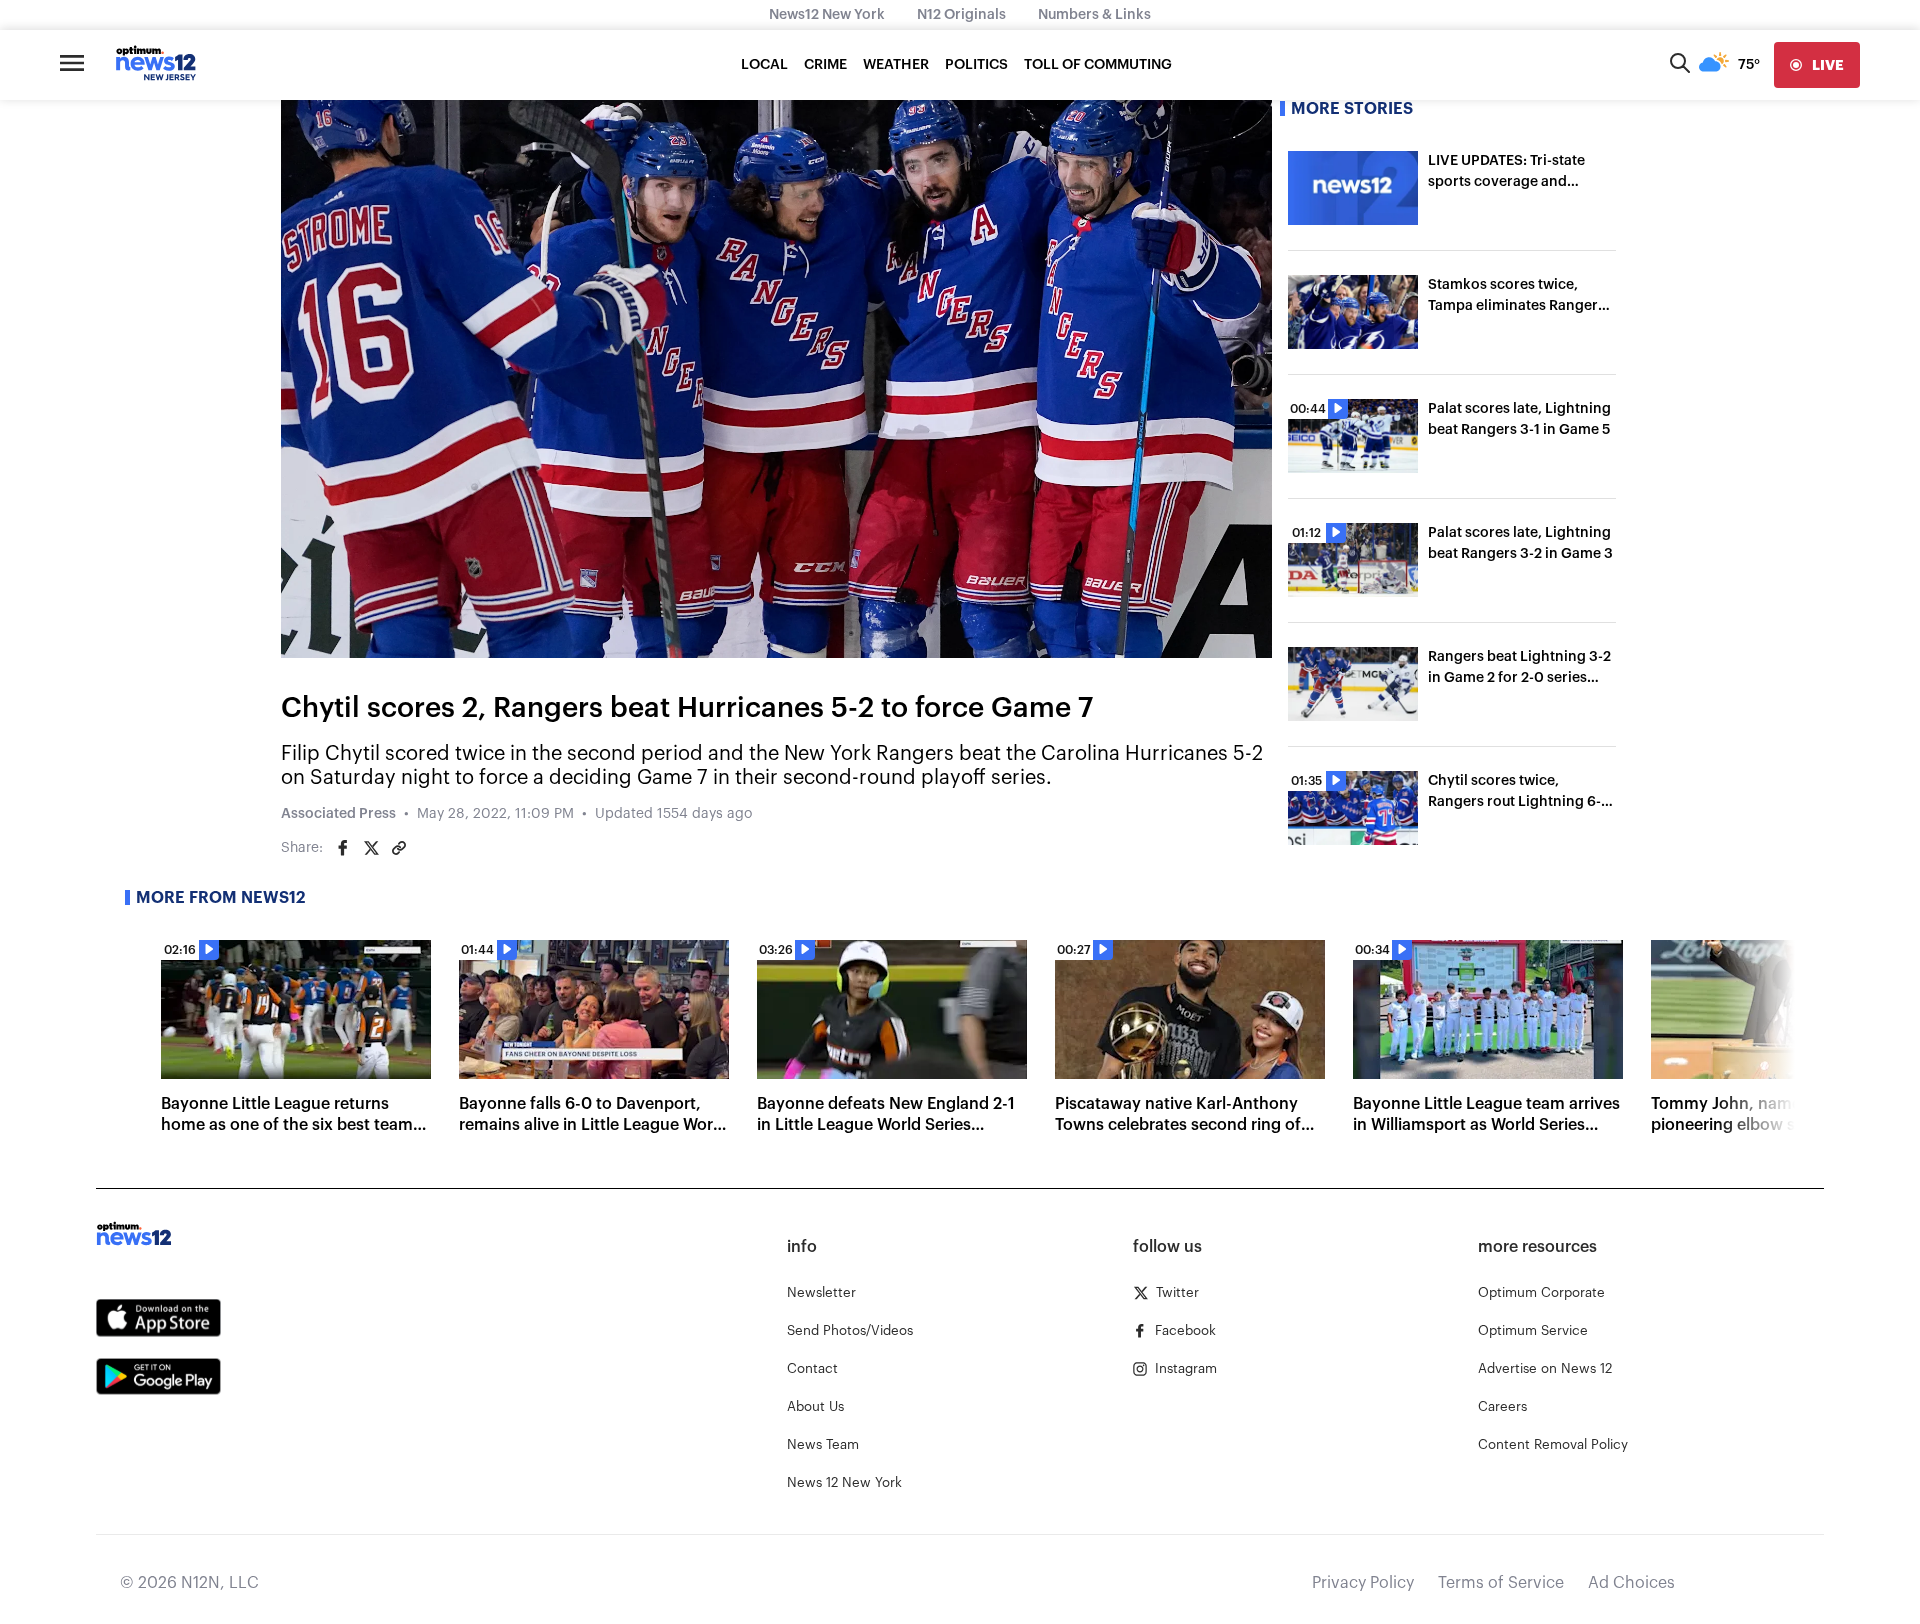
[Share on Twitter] (371, 848)
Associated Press (338, 814)
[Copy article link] (399, 848)
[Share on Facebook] (343, 848)
